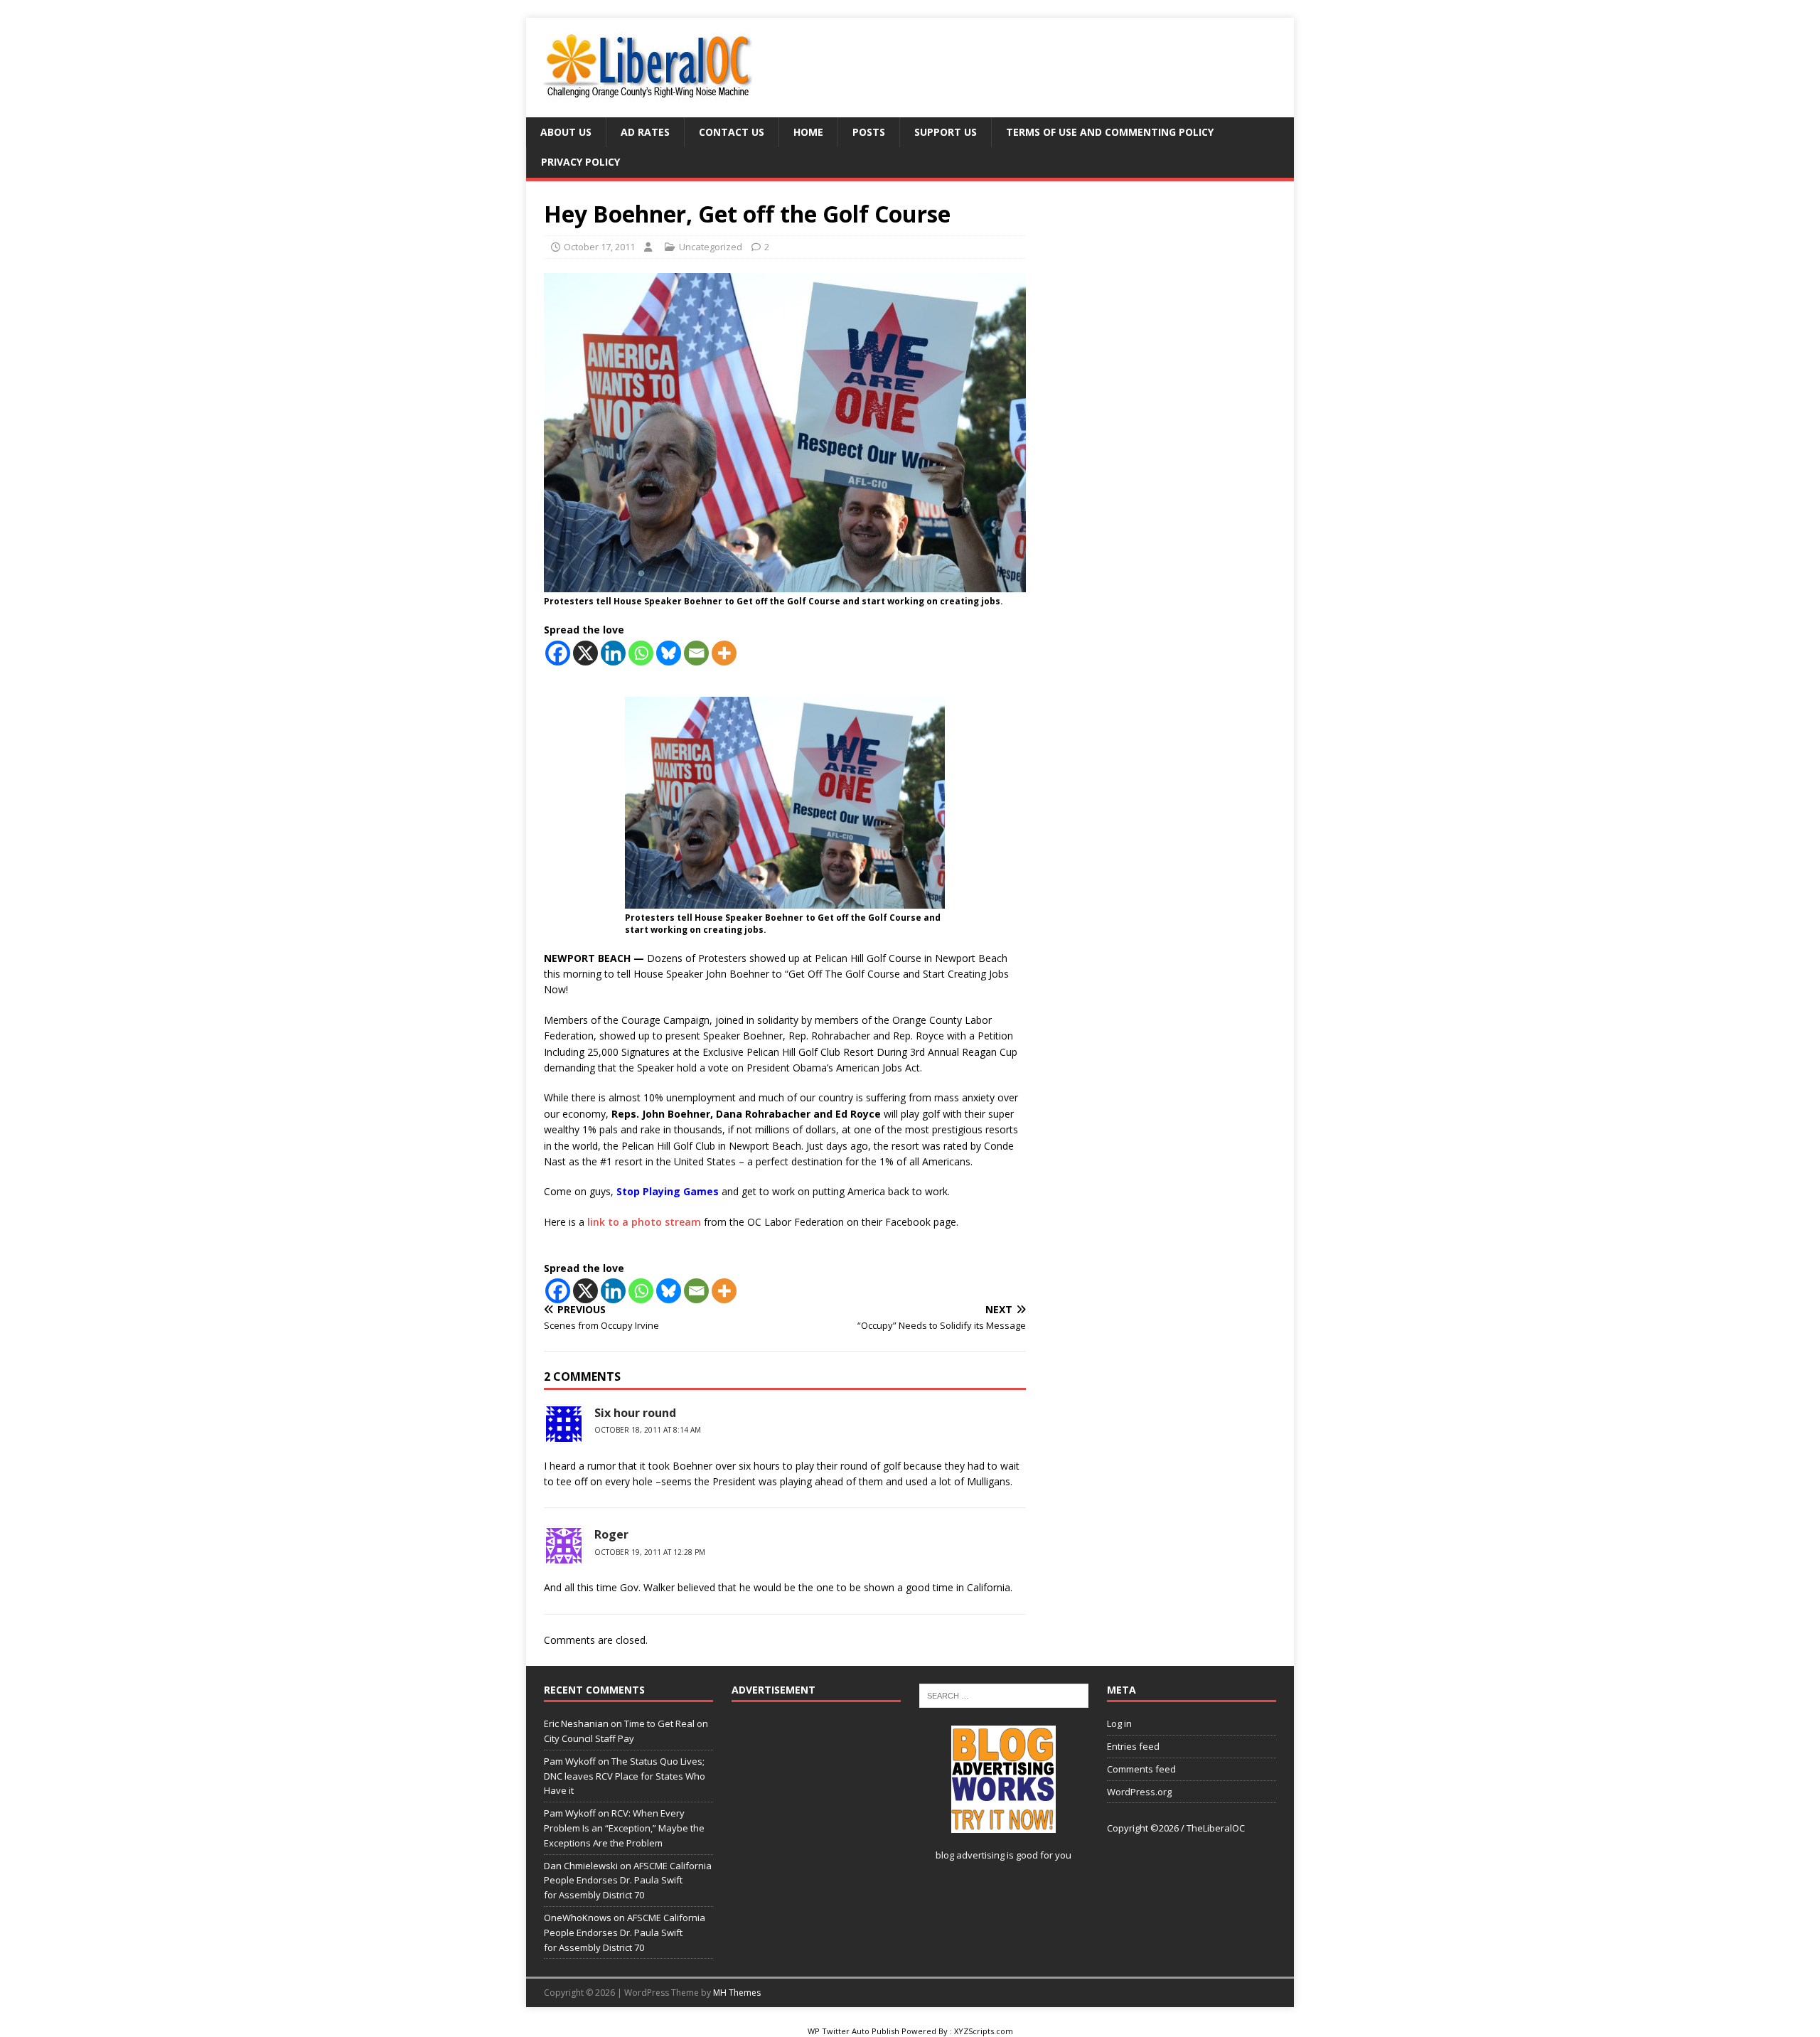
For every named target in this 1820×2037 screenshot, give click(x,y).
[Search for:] (1004, 1695)
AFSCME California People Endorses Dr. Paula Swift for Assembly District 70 (628, 1881)
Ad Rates (645, 132)
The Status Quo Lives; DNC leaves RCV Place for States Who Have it (625, 1776)
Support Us (946, 132)
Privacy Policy (580, 162)
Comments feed (1141, 1769)
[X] (585, 653)
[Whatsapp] (641, 653)
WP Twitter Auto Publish (853, 2031)
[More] (724, 653)
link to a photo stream (644, 1222)
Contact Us (732, 132)
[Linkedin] (613, 653)
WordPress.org (1139, 1792)
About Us (566, 132)
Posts (869, 132)
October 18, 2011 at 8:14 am (648, 1430)
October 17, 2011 (599, 247)
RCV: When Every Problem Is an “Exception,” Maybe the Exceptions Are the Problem (624, 1828)
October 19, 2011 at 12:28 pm (650, 1552)
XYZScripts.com (984, 2031)
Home (808, 132)
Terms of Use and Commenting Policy (1110, 132)
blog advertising (970, 1855)
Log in (1119, 1723)
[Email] (696, 653)
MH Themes (737, 1993)
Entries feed (1133, 1746)
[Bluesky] (669, 653)
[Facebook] (558, 653)
